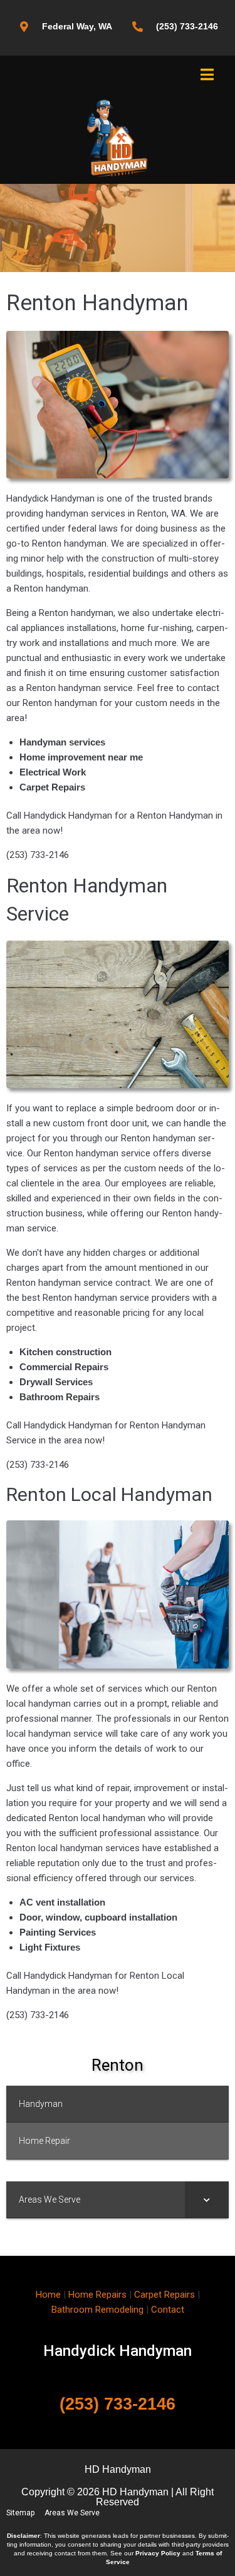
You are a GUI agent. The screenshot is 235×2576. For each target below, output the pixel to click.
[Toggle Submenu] (207, 2200)
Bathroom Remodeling (97, 2310)
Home (48, 2295)
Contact (168, 2310)
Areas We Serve (72, 2513)
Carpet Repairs (164, 2295)
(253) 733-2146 (118, 2404)
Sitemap (20, 2513)
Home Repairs (97, 2295)
